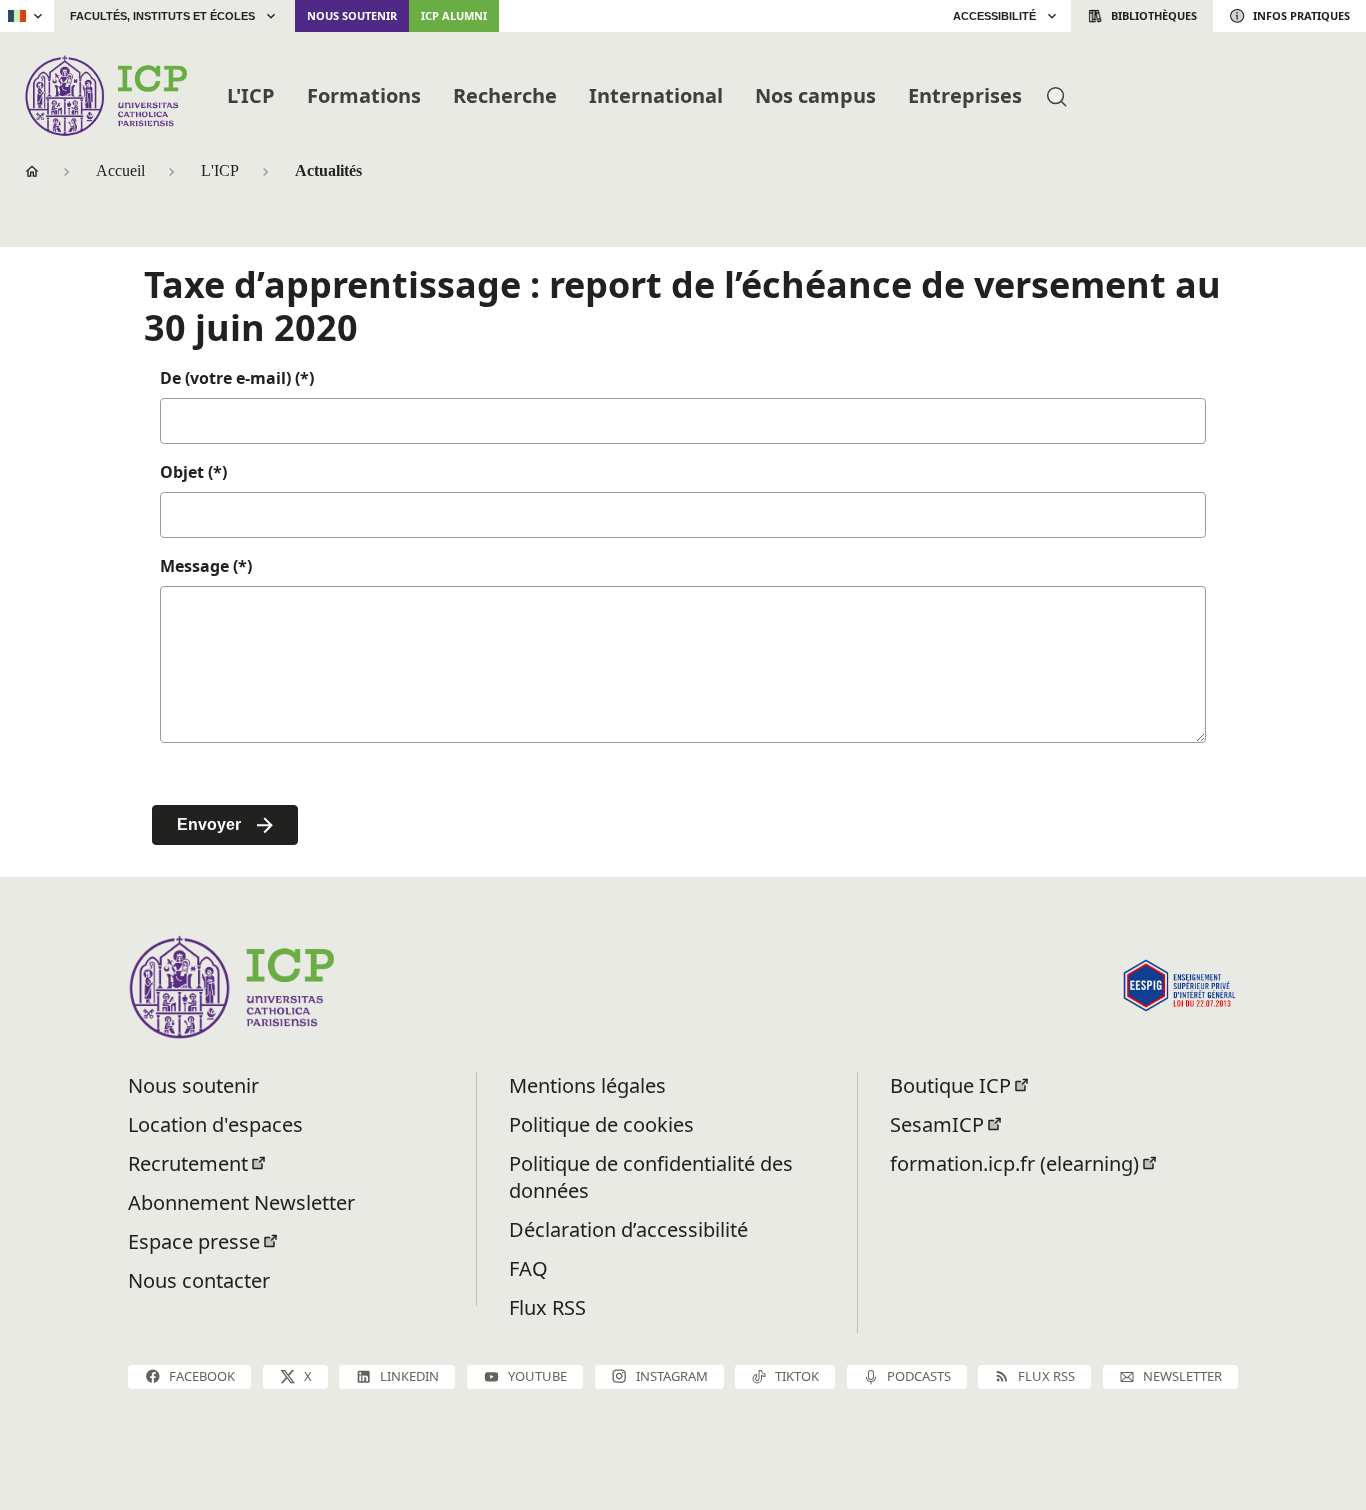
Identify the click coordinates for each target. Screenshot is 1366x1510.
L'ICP (251, 95)
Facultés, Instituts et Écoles (162, 16)
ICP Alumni (454, 15)
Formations (364, 95)
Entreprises (965, 95)
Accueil (120, 170)
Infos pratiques (1301, 15)
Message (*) (206, 566)
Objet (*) (193, 472)
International (656, 95)
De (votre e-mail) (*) (237, 378)
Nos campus (815, 95)
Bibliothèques (1154, 15)
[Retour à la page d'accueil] (105, 95)
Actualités (328, 170)
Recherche (505, 95)
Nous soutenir (352, 15)
